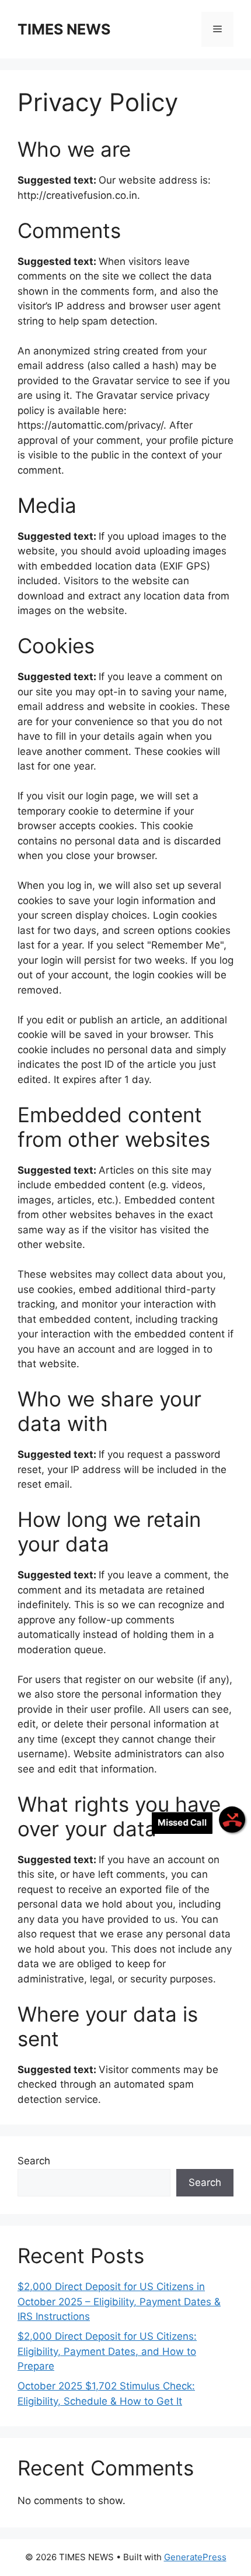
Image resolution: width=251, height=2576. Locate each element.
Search (34, 2161)
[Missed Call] (232, 1820)
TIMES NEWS (64, 29)
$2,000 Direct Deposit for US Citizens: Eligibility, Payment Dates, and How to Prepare (107, 2351)
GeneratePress (195, 2557)
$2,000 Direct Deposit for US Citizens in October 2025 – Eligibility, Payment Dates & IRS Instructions (119, 2301)
